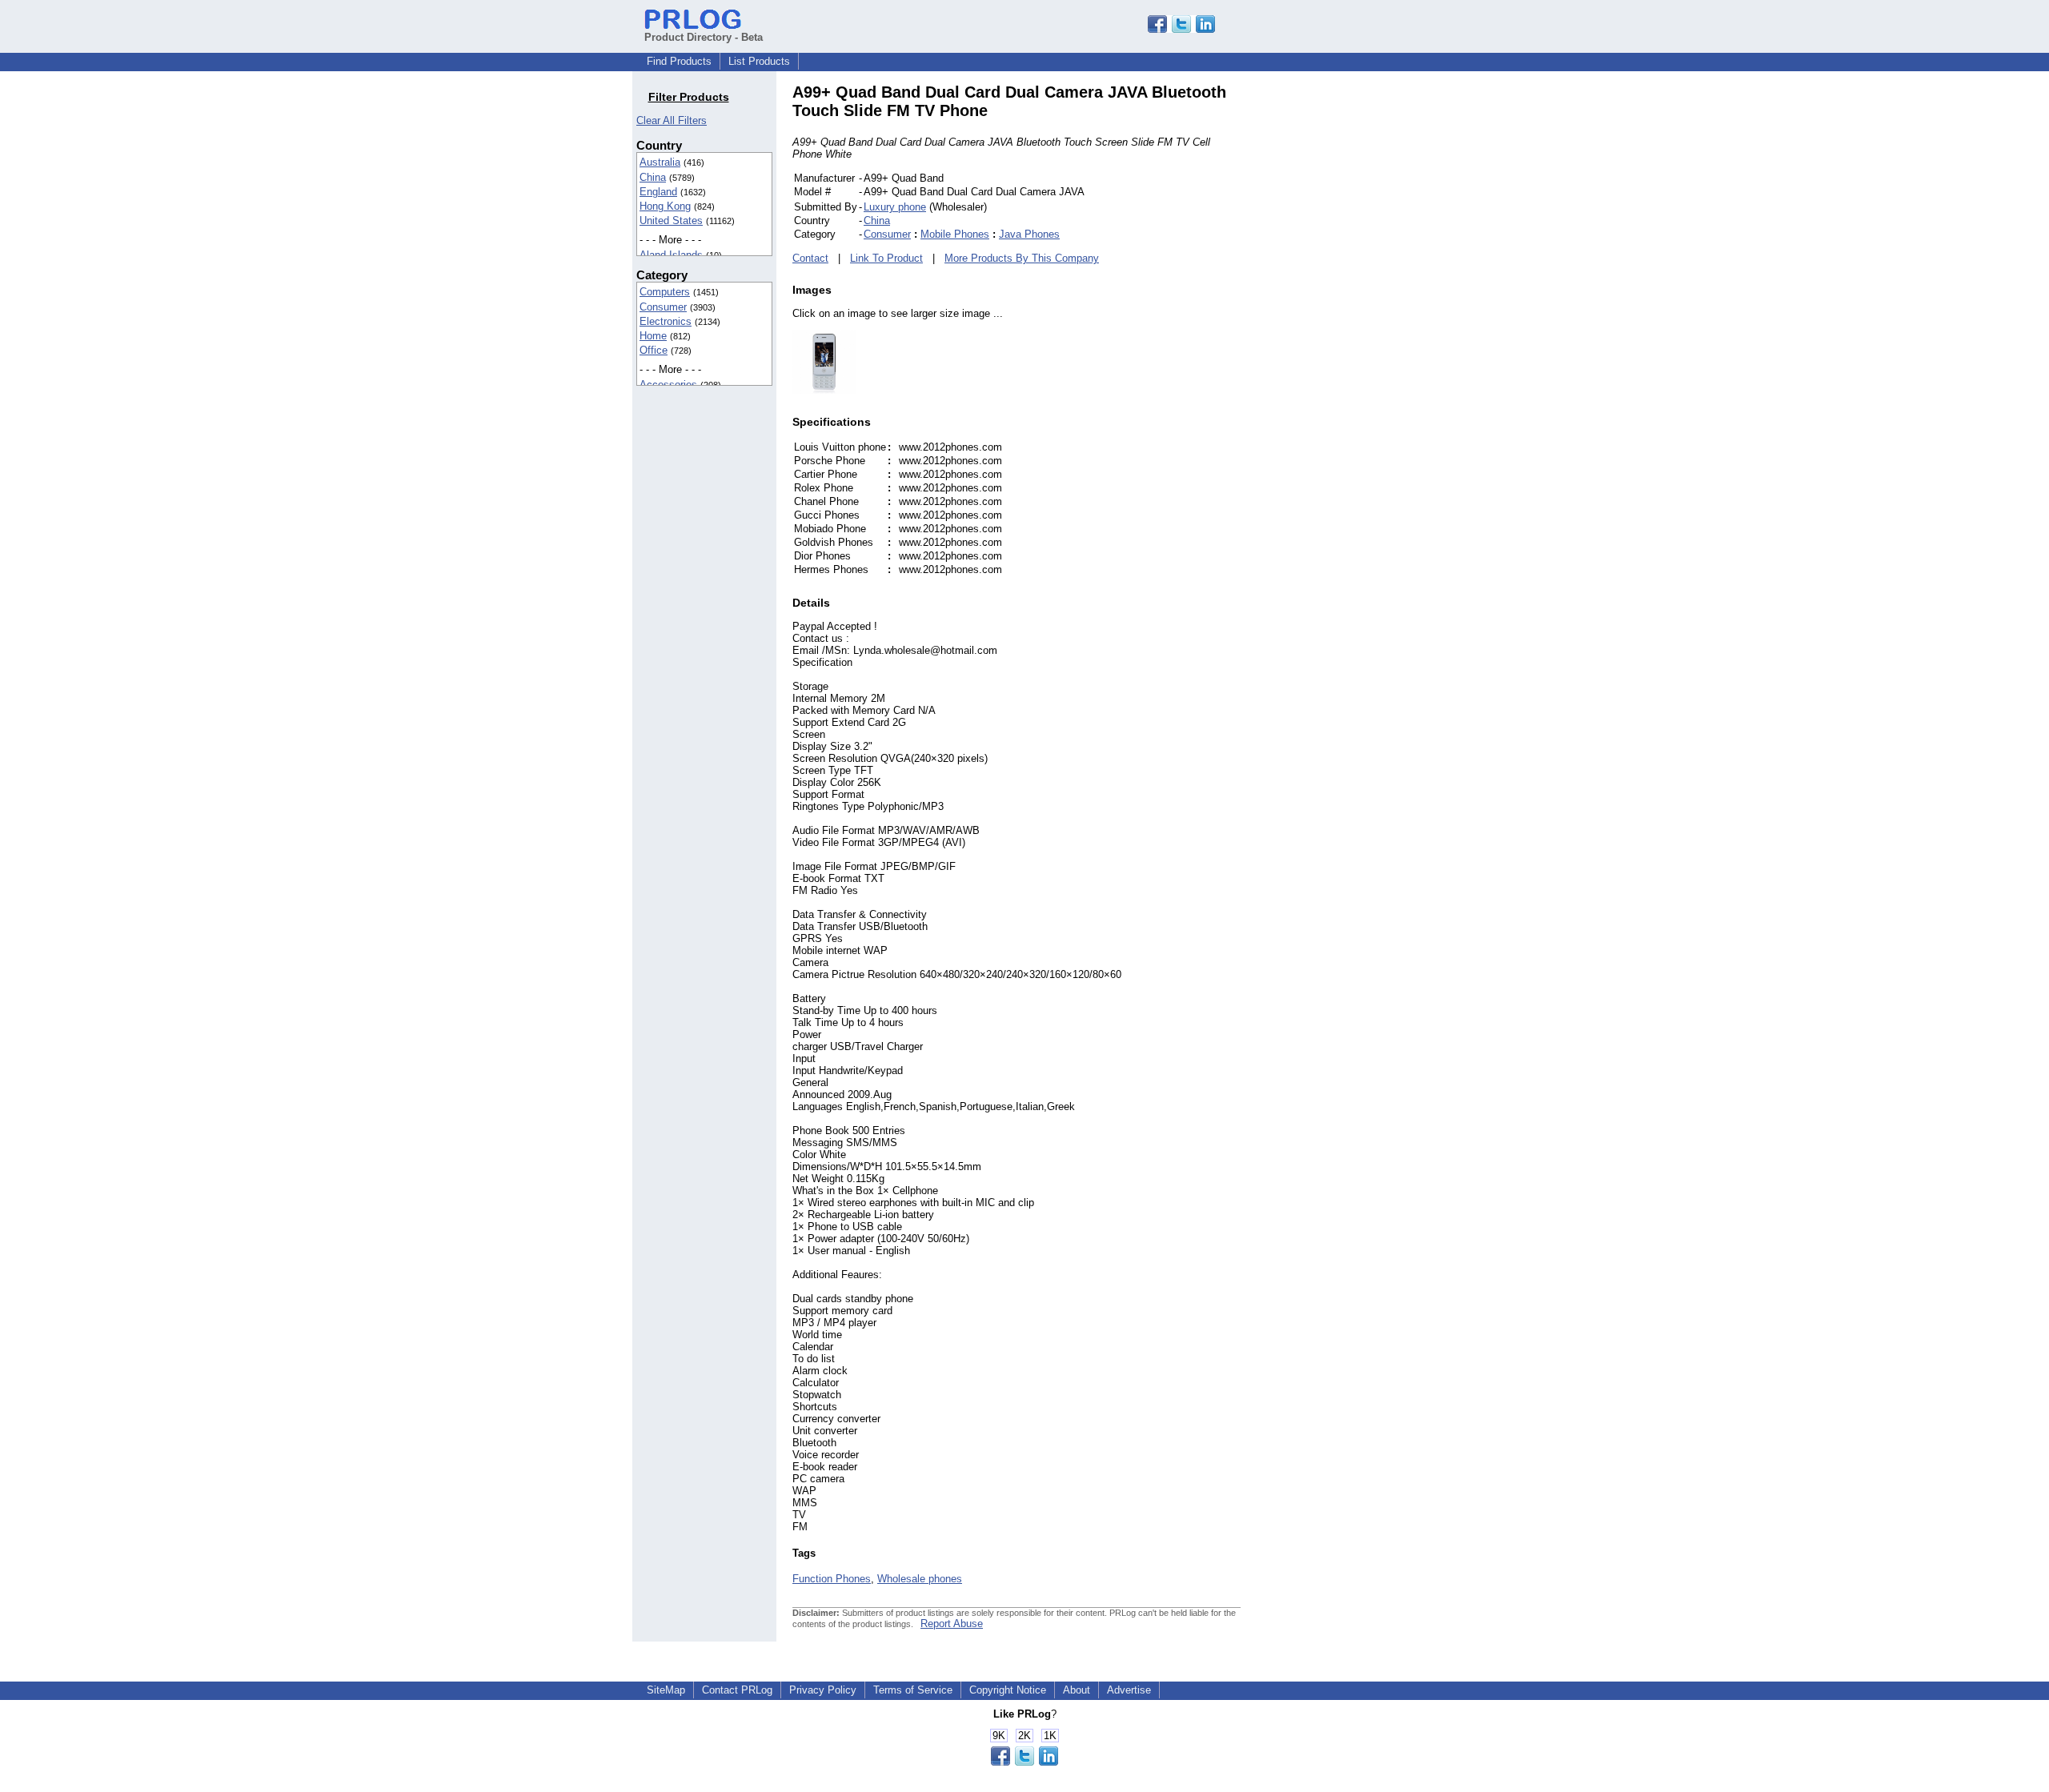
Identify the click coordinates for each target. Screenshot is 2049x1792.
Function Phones (832, 1579)
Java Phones (1029, 234)
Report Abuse (952, 1624)
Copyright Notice (1008, 1690)
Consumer (663, 307)
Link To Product (886, 258)
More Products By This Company (1022, 258)
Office (654, 350)
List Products (759, 61)
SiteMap (666, 1690)
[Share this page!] (1181, 29)
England (658, 192)
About (1077, 1690)
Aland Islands (671, 255)
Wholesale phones (920, 1579)
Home (653, 336)
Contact (810, 258)
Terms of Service (913, 1690)
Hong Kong (665, 206)
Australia (660, 162)
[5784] (824, 390)
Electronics (666, 321)
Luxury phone (895, 207)
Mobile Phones (955, 234)
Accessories (668, 385)
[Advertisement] (1349, 323)
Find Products (679, 61)
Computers (665, 292)
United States (671, 220)
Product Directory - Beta (704, 37)
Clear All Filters (672, 120)
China (653, 177)
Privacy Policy (823, 1690)
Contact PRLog (737, 1690)
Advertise (1129, 1690)
